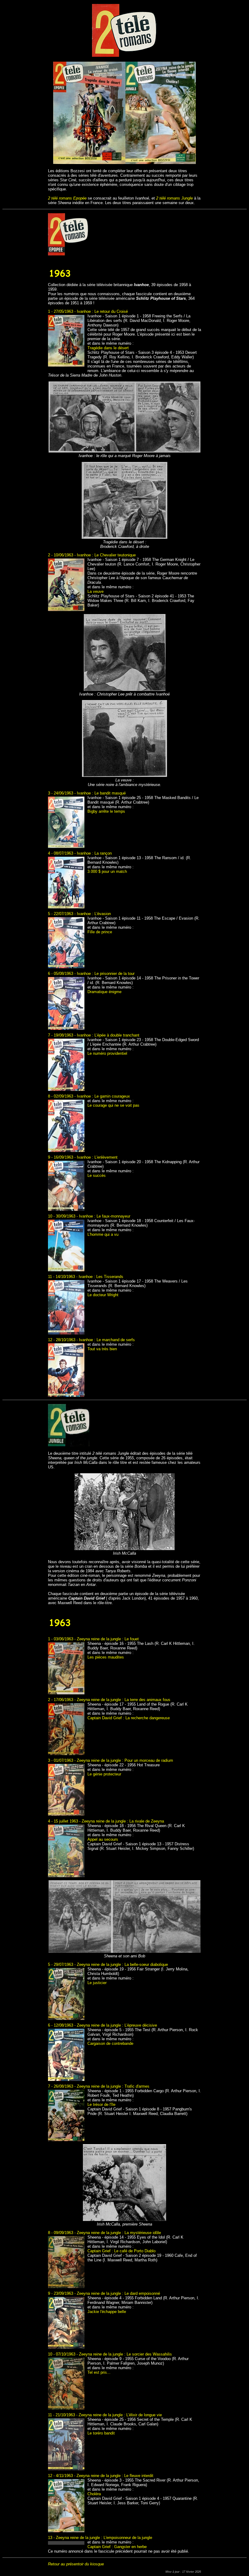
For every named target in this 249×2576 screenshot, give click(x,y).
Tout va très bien (102, 1349)
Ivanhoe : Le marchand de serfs (107, 1340)
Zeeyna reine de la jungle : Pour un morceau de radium (125, 1760)
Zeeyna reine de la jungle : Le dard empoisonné (118, 2293)
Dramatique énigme (104, 992)
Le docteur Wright (103, 1295)
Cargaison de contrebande (110, 2043)
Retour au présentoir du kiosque (76, 2564)
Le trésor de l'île (101, 2105)
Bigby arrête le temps (106, 811)
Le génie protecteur (104, 1774)
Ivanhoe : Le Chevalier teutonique (106, 555)
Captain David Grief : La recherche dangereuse (129, 1718)
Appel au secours (103, 1839)
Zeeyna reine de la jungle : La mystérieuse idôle (119, 2233)
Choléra (94, 2494)
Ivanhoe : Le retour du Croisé (102, 311)
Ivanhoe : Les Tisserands (101, 1277)
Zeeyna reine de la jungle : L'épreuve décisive (117, 2025)
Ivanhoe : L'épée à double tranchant (108, 1035)
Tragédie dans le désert (108, 348)
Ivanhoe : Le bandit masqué (101, 793)
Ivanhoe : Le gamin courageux (103, 1096)
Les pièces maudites (106, 1657)
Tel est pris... (99, 2372)
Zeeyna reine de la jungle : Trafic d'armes (113, 2086)
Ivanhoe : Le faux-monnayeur (105, 1216)
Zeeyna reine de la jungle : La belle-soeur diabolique (122, 1964)
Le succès (97, 1175)
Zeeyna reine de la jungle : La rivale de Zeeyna (123, 1821)
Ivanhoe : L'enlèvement (97, 1157)
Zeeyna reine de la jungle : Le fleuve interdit (115, 2476)
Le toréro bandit (101, 2433)
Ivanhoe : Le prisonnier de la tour (106, 974)
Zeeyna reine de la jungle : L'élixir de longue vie (120, 2415)
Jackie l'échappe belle (107, 2312)
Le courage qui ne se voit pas (113, 1105)
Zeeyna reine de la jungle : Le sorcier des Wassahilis (125, 2354)
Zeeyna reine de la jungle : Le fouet (108, 1639)
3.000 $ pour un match (107, 871)
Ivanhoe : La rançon (94, 853)
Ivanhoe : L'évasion (94, 914)
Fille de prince (100, 932)
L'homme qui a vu (103, 1234)
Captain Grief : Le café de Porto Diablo (121, 2251)
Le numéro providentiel (107, 1053)
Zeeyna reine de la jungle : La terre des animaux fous (124, 1700)
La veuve (96, 591)
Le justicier (97, 1983)
